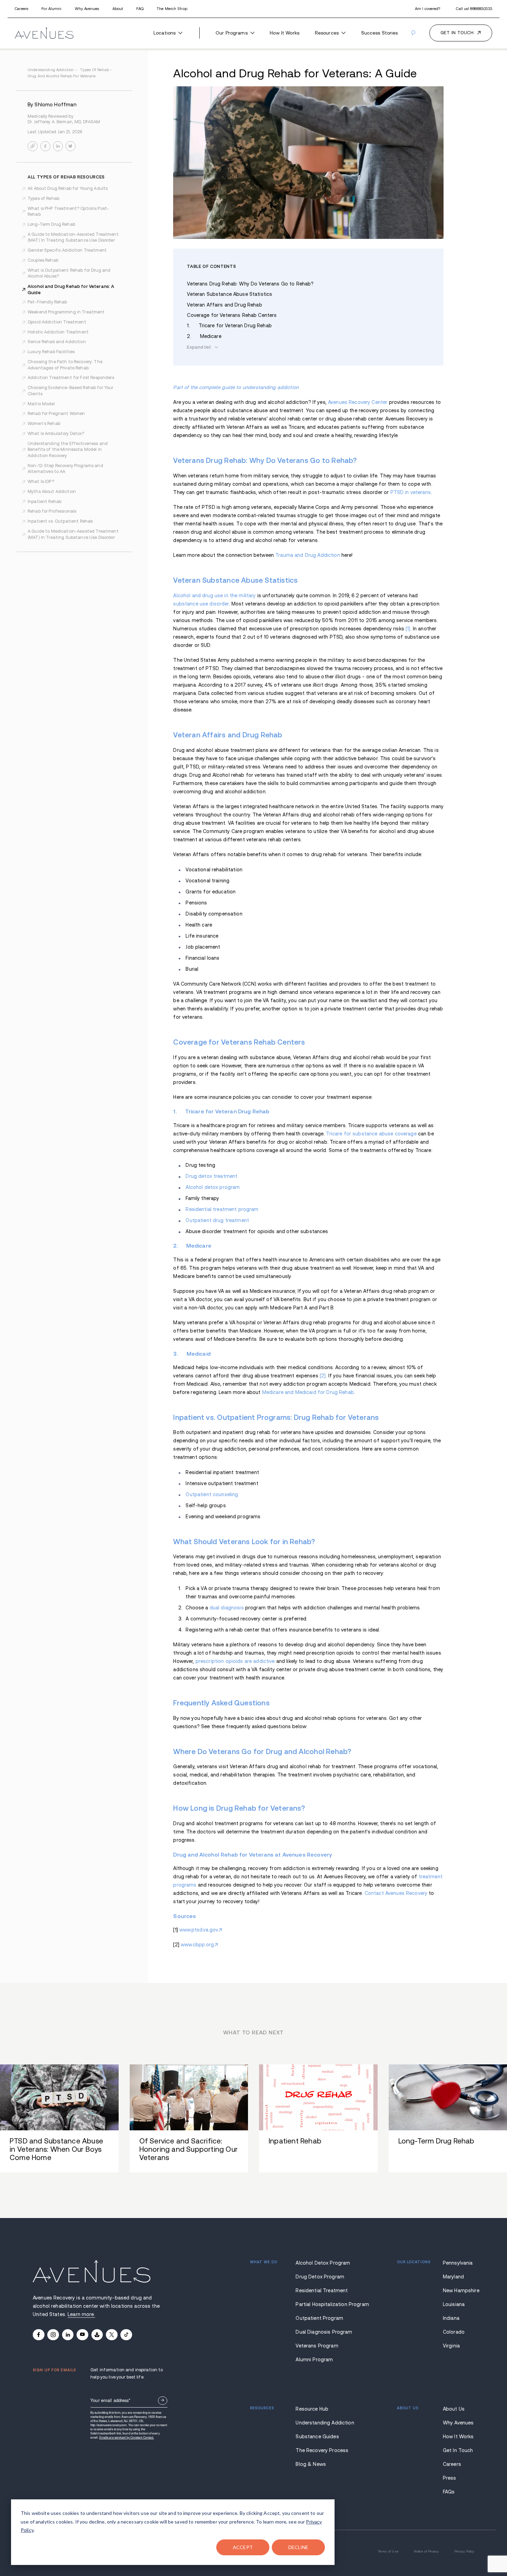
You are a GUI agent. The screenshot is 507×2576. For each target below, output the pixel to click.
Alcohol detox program (213, 1187)
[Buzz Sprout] (97, 2335)
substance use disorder (201, 604)
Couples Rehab (43, 260)
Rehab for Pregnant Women (56, 414)
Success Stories (380, 33)
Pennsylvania (458, 2263)
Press (450, 2478)
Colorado (454, 2332)
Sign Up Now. (162, 2401)
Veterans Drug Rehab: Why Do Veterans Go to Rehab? (250, 284)
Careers (22, 9)
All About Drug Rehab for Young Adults (68, 188)
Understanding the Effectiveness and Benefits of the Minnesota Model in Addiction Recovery (68, 450)
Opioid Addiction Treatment (57, 322)
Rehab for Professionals (52, 511)
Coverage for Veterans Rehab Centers (232, 315)
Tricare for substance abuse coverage (371, 1134)
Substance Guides (317, 2437)
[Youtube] (82, 2335)
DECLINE (299, 2547)
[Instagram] (53, 2335)
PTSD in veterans (411, 492)
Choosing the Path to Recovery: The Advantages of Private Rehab (65, 365)
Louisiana (454, 2304)
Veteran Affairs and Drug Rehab (224, 305)
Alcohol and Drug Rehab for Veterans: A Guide (71, 289)
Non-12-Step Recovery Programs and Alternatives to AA (65, 469)
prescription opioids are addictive (235, 1661)
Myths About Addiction (52, 492)
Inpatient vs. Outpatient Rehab (60, 521)
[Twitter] (112, 2335)
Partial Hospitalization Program (323, 2304)
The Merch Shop (172, 9)
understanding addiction (52, 70)
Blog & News (311, 2464)
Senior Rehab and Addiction (57, 342)
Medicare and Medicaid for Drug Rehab (308, 1392)
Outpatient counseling (212, 1494)
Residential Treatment (322, 2291)
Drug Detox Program (320, 2277)
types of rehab (96, 70)
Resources (327, 33)
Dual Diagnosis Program (323, 2332)
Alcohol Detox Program (323, 2263)
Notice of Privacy (426, 2551)
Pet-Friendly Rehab (47, 302)
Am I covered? (428, 9)
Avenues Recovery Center (358, 402)
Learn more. (81, 2314)
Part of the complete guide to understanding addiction (236, 387)
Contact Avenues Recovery (396, 1893)
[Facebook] (39, 2335)
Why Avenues (87, 9)
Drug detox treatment (211, 1176)
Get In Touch (458, 2450)
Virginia (451, 2346)
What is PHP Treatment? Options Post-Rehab (68, 212)
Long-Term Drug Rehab (51, 224)
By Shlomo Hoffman (52, 105)
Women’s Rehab (44, 424)
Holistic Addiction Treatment (58, 332)
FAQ (140, 9)
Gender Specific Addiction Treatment (67, 250)
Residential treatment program (222, 1209)
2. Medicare (204, 336)
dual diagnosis (227, 1608)
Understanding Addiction (323, 2423)
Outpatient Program (319, 2318)
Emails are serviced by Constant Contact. (127, 2437)
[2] (323, 1376)
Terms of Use (388, 2551)
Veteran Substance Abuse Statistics (230, 294)
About (118, 9)
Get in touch (457, 33)
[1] (408, 629)
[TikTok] (126, 2335)
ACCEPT (243, 2547)
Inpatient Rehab (44, 502)
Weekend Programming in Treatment (66, 312)
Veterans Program (317, 2346)
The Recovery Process (322, 2450)
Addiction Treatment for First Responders (71, 378)
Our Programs (232, 33)
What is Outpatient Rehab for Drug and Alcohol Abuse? (69, 273)
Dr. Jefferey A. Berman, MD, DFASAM (64, 122)
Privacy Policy (464, 2551)
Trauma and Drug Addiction (308, 555)
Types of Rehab (43, 198)
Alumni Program (314, 2360)
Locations (165, 33)
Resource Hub (312, 2409)
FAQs (449, 2492)
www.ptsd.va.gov (199, 1930)
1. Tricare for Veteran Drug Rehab (229, 326)
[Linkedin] (68, 2335)
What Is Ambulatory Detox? (56, 434)
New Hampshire (459, 2291)
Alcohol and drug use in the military (214, 595)
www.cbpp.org (197, 1945)
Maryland (453, 2277)
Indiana (451, 2318)
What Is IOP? (41, 482)
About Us (454, 2409)
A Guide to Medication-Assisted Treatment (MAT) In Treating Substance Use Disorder (73, 238)
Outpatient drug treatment (217, 1220)
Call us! (474, 9)
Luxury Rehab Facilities (51, 352)
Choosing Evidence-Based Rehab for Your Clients (70, 391)
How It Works (285, 33)
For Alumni (51, 9)
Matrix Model (41, 404)
